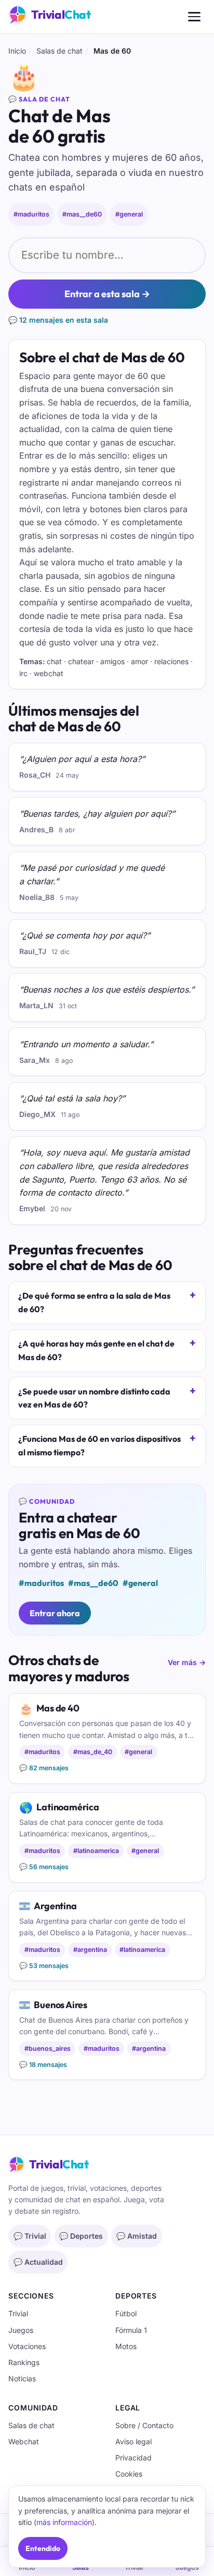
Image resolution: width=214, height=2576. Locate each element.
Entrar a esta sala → (107, 294)
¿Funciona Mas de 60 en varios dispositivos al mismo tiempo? (99, 1445)
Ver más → (187, 1662)
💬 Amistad (137, 2236)
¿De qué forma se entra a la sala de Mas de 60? (94, 1302)
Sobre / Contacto (144, 2425)
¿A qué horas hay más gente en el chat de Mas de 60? (96, 1350)
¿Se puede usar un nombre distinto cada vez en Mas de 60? (94, 1398)
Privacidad (133, 2458)
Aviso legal (133, 2441)
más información (64, 2522)
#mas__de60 (82, 214)
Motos (126, 2346)
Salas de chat (59, 51)
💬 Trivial (30, 2236)
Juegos (21, 2330)
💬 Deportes (81, 2236)
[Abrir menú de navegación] (194, 17)
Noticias (22, 2378)
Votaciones (27, 2346)
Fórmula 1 (131, 2330)
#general (129, 214)
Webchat (24, 2441)
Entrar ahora (55, 1613)
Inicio (17, 51)
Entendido (43, 2548)
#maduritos (31, 214)
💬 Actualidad (38, 2262)
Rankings (24, 2362)
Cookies (129, 2474)
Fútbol (126, 2313)
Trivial (18, 2313)
